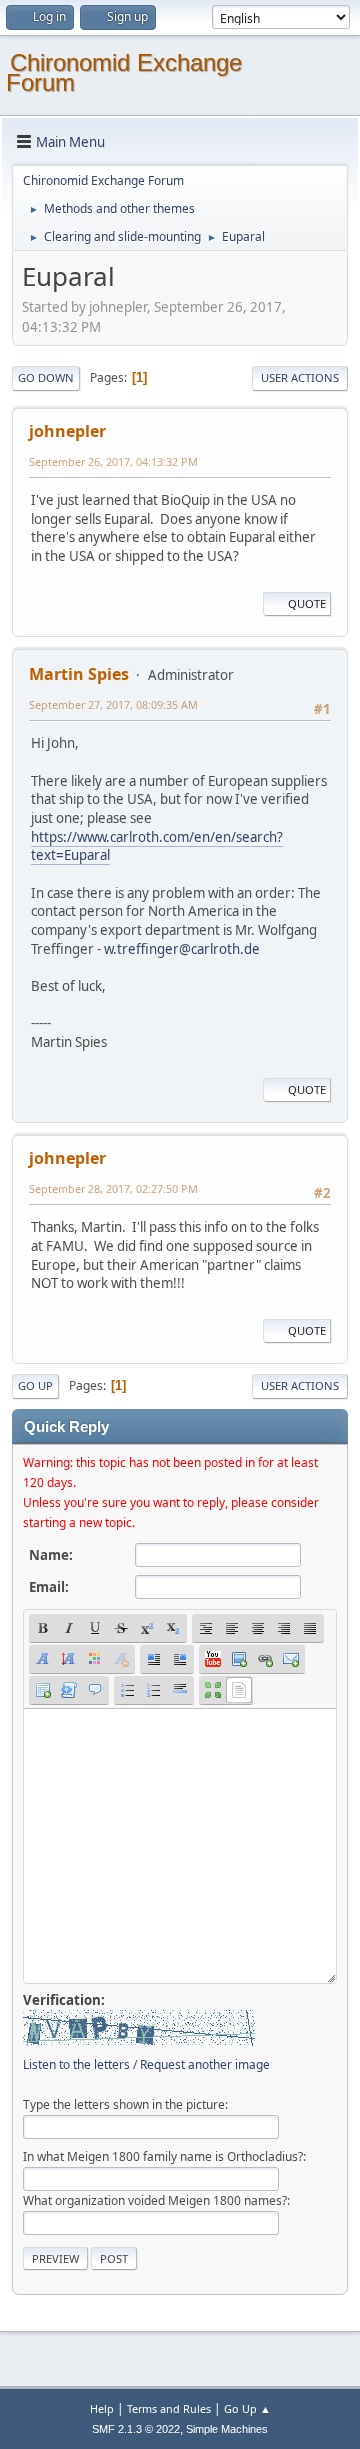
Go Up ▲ (247, 2408)
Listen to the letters (76, 2064)
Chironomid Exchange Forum (124, 72)
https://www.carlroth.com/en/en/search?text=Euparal (157, 846)
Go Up (35, 1385)
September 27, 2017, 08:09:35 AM (113, 704)
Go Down (46, 377)
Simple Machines (227, 2429)
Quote (307, 603)
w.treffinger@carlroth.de (182, 949)
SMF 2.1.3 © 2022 (136, 2429)
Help (102, 2408)
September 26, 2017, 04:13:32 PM (113, 461)
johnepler (67, 431)
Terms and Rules (169, 2408)
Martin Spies (79, 674)
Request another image (205, 2064)
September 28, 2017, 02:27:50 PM (113, 1188)
